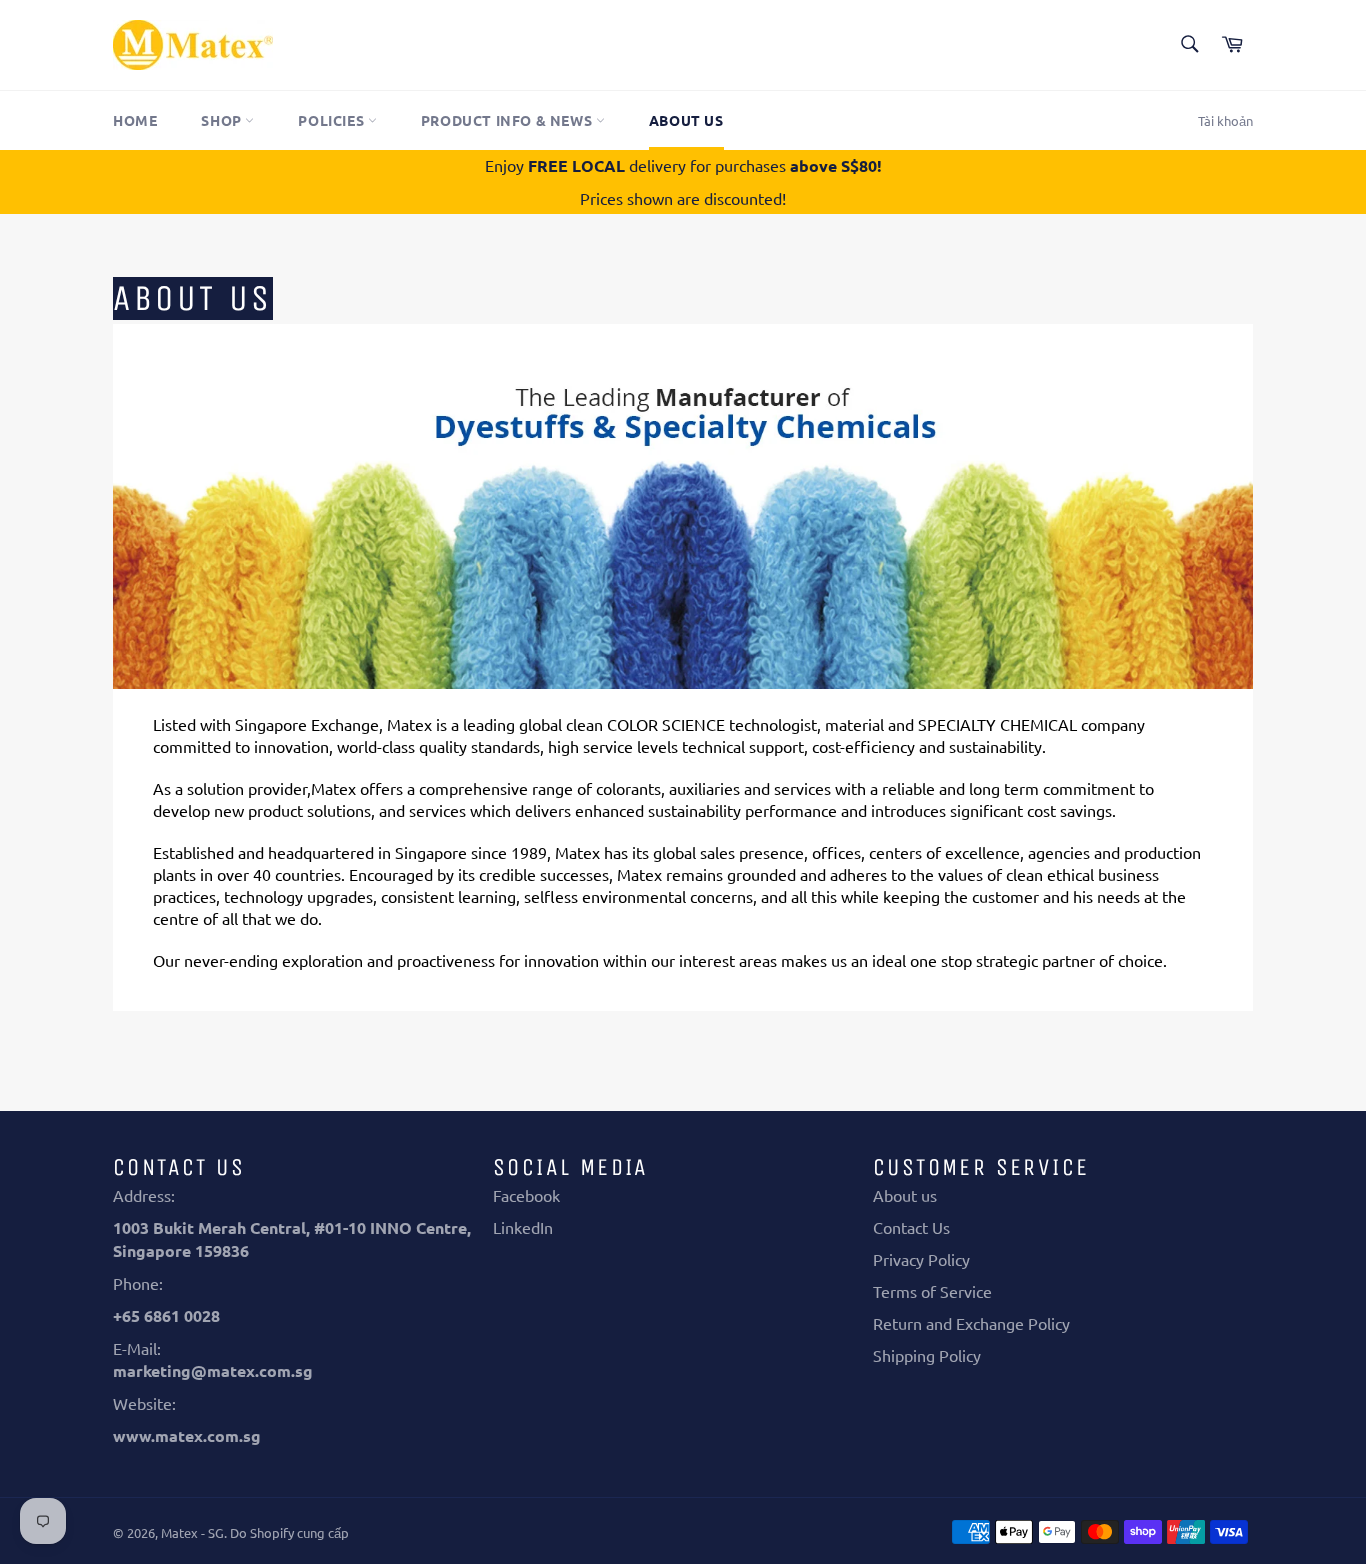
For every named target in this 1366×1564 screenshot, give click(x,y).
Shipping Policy (927, 1355)
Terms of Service (932, 1291)
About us (686, 120)
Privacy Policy (921, 1259)
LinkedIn (523, 1227)
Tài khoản (1225, 120)
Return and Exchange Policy (971, 1323)
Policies (332, 120)
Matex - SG (192, 1532)
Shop (223, 120)
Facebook (526, 1195)
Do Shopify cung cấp (289, 1532)
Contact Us (911, 1227)
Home (135, 120)
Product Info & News (508, 120)
